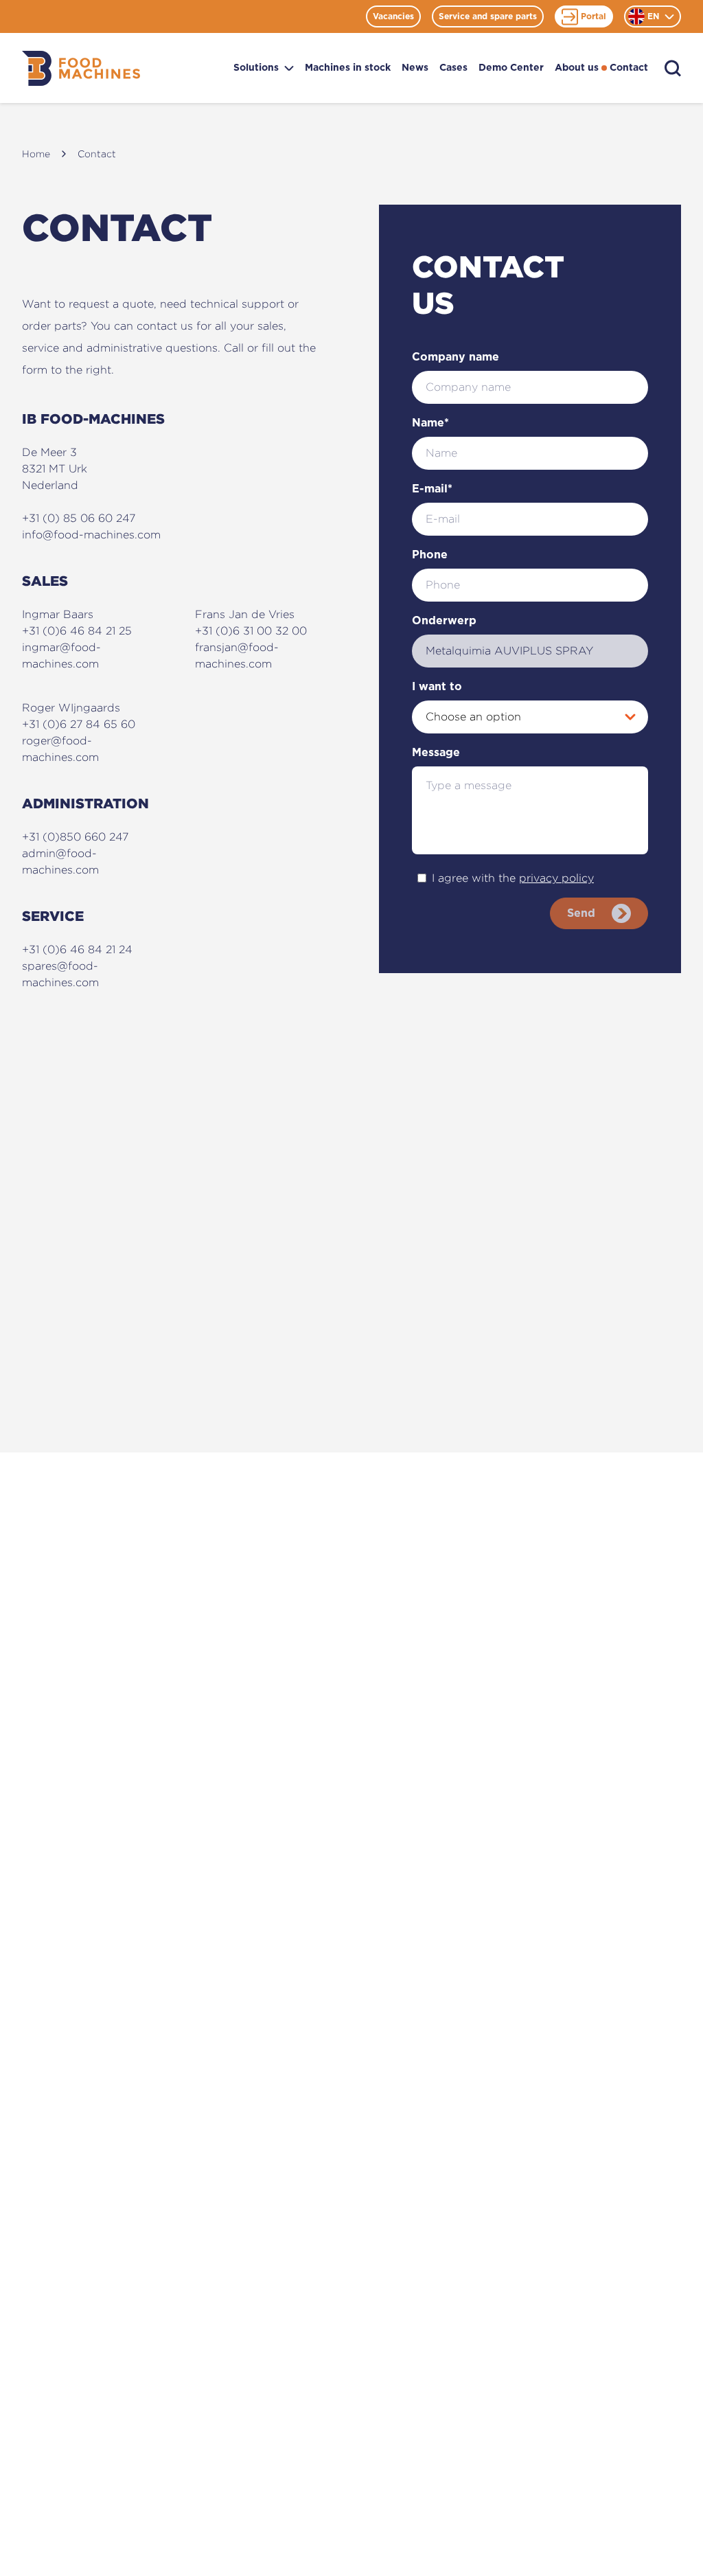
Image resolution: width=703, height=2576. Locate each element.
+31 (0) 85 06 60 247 (79, 518)
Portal (593, 16)
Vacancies (393, 16)
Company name (456, 357)
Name (430, 423)
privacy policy (556, 878)
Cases (453, 68)
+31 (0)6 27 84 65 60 (79, 724)
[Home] (81, 68)
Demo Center (511, 68)
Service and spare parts (488, 16)
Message (436, 753)
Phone (430, 555)
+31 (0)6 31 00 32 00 (251, 631)
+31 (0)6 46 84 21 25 (77, 631)
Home (36, 153)
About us (577, 68)
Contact (629, 68)
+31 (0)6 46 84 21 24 (77, 949)
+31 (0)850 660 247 (75, 837)
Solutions (256, 68)
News (415, 68)
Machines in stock (348, 68)
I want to (437, 687)
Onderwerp (444, 621)
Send (581, 913)
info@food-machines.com (91, 535)
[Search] (673, 68)
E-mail (432, 489)
